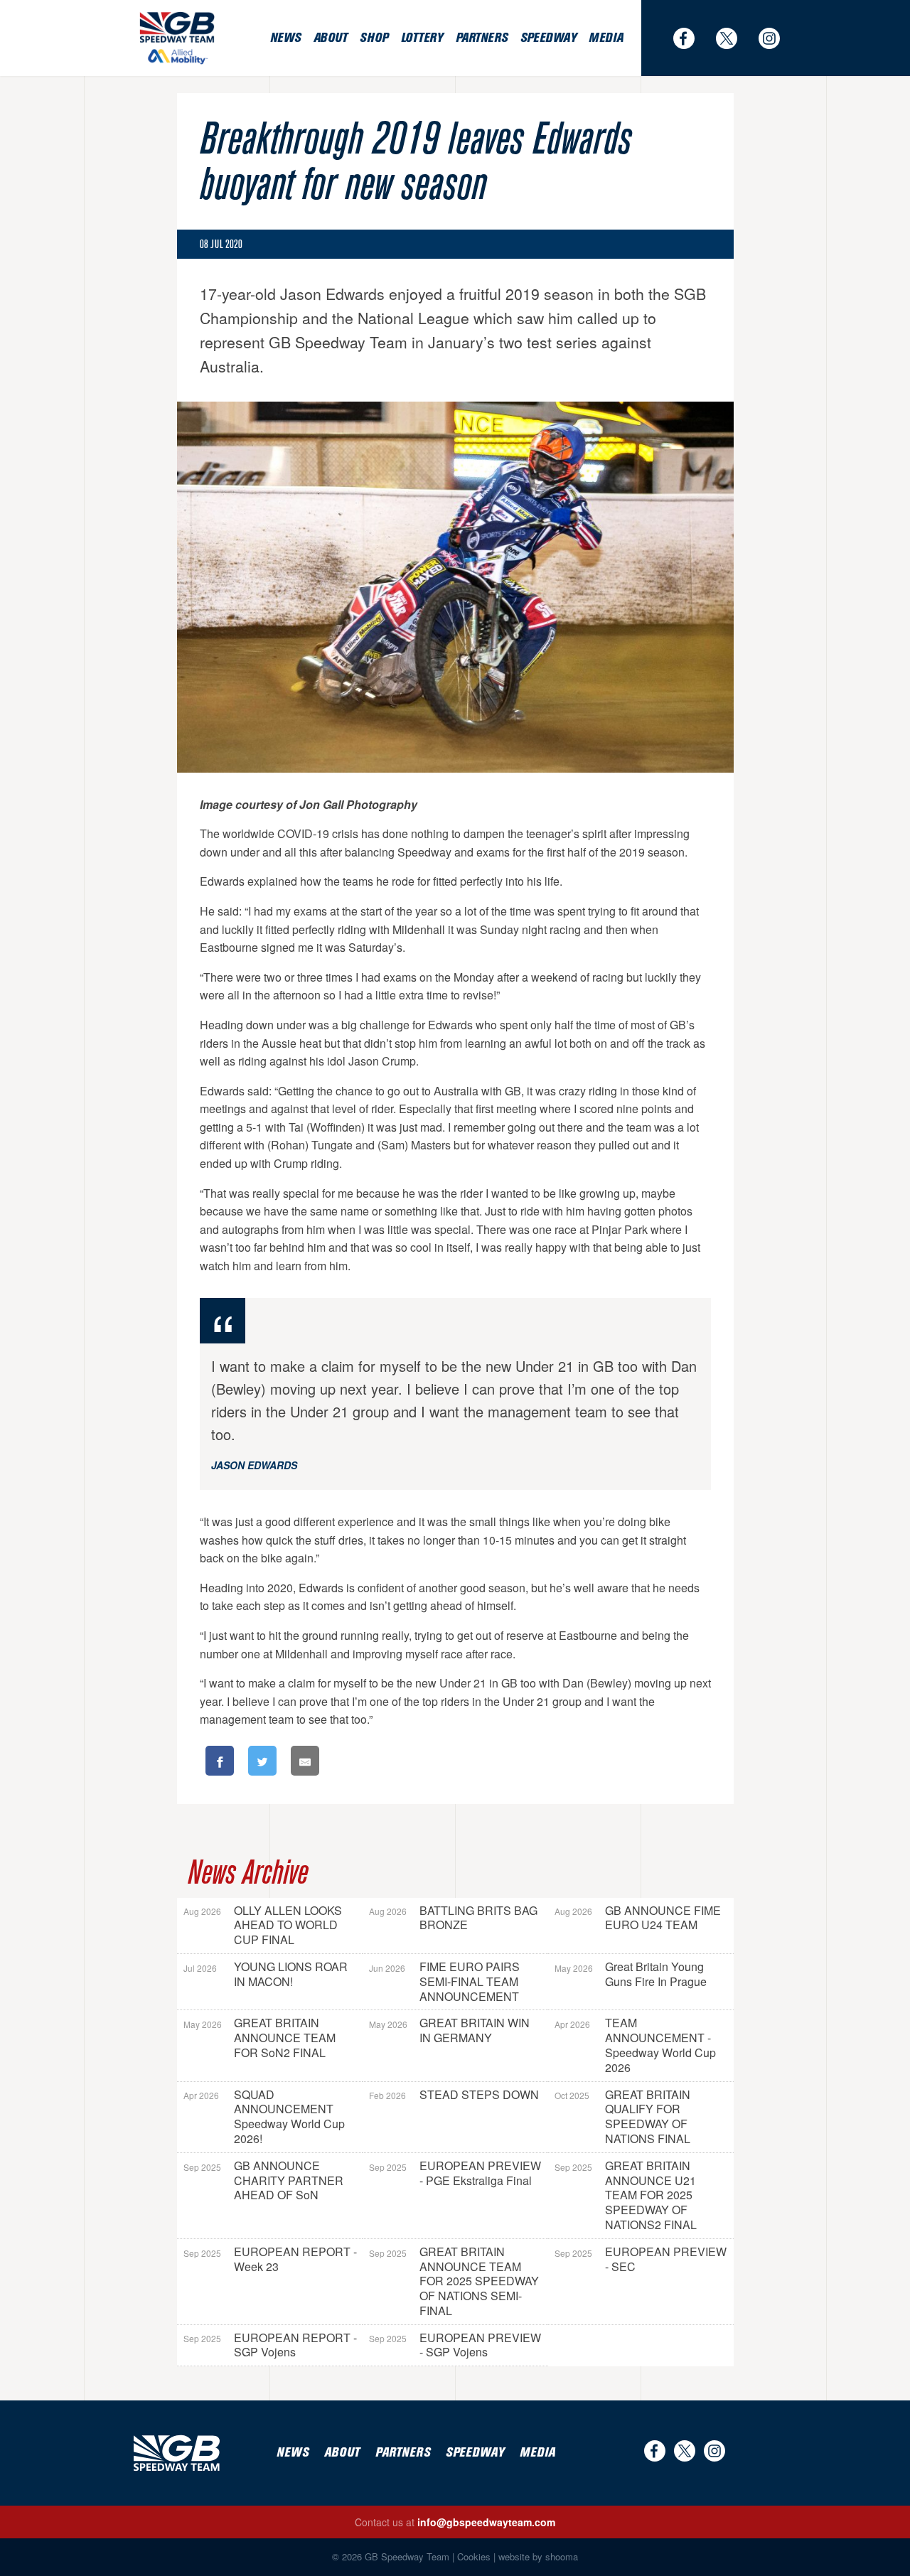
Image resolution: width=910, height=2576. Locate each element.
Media (606, 38)
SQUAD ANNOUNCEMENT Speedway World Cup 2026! (264, 2116)
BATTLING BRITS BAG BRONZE (453, 1918)
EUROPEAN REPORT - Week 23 (270, 2259)
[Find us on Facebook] (691, 38)
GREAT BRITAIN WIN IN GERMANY (449, 2030)
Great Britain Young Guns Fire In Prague (631, 1974)
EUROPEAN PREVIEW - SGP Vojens (455, 2345)
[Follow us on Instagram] (776, 38)
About (331, 38)
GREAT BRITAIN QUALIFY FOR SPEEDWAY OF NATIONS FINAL (622, 2116)
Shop (374, 38)
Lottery (422, 38)
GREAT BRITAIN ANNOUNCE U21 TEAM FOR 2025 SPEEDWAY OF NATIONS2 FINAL (626, 2195)
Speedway (548, 38)
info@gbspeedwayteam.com (486, 2522)
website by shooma (538, 2556)
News (285, 38)
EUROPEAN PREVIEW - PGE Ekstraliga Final (455, 2173)
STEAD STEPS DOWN (454, 2094)
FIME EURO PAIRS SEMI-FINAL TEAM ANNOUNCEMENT (444, 1981)
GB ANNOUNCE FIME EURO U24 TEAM (638, 1918)
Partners (482, 38)
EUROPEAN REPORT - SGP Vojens (270, 2345)
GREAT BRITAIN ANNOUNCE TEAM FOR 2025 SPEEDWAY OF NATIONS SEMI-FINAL (454, 2281)
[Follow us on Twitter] (734, 38)
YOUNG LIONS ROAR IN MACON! (266, 1974)
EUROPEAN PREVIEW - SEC (641, 2259)
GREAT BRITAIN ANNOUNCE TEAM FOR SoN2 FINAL (259, 2038)
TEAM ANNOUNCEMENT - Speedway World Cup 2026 (635, 2045)
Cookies (474, 2556)
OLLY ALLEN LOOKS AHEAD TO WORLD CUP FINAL (263, 1925)
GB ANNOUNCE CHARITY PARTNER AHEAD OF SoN (263, 2180)
